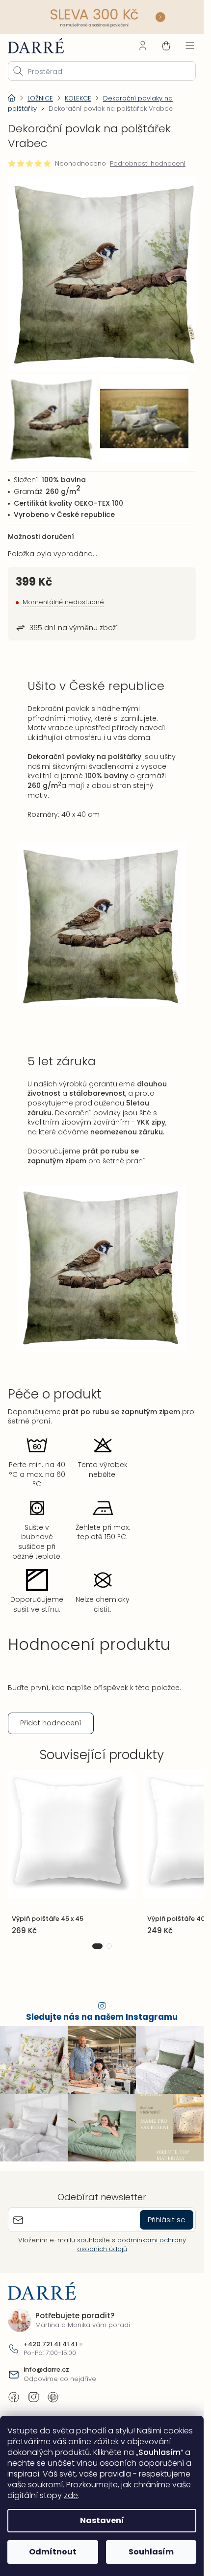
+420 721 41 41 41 (51, 2337)
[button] (97, 1939)
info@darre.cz (46, 2362)
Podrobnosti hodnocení (148, 164)
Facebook (14, 2390)
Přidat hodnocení (51, 1716)
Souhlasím (151, 2552)
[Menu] (190, 46)
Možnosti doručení (41, 529)
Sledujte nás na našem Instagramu (102, 2010)
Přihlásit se (167, 2212)
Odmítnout (53, 2552)
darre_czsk (33, 2390)
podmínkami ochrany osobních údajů (132, 2237)
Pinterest (53, 2390)
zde (71, 2495)
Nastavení (102, 2520)
